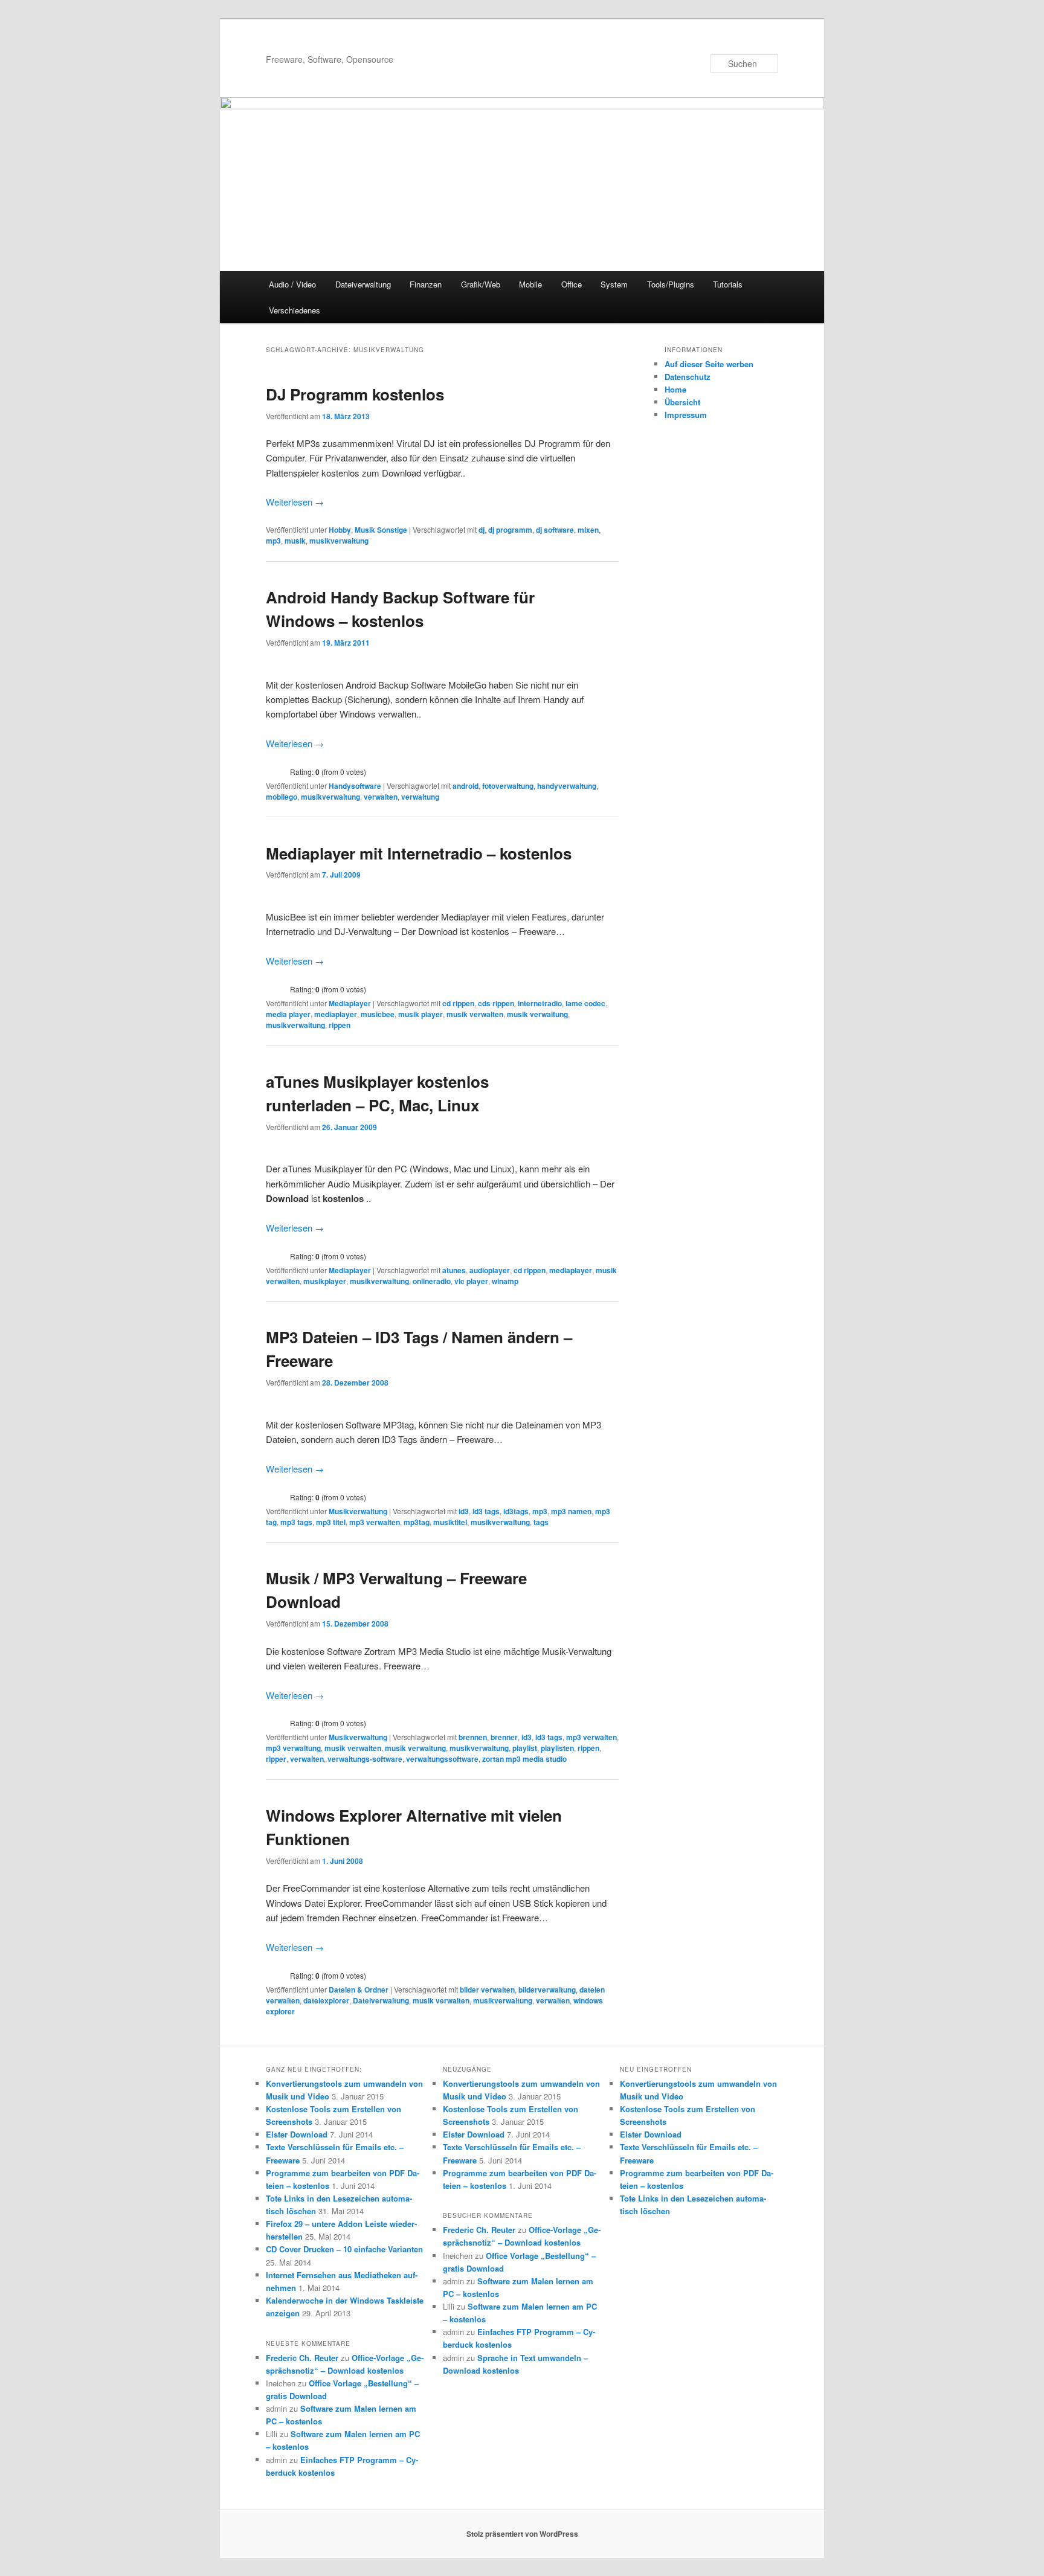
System (614, 284)
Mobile (530, 284)
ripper (276, 1759)
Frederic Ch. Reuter (302, 2358)
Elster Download (297, 2134)
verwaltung (420, 797)
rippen (340, 1025)
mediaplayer (336, 1014)
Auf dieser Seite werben (709, 364)
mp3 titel (331, 1522)
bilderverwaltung (547, 1990)
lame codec (585, 1003)
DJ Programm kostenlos (355, 394)
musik (295, 541)
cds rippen (496, 1003)
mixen (588, 530)
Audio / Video (292, 284)
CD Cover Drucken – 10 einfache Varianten (344, 2249)
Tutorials (728, 284)
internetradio (540, 1003)
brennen (473, 1737)
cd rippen (458, 1003)
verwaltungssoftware (442, 1759)
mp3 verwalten (375, 1522)
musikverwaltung (339, 541)
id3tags (516, 1511)
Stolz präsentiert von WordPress (522, 2534)
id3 (464, 1511)
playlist (525, 1748)
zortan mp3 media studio (524, 1759)
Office (572, 284)
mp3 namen (571, 1511)
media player (288, 1014)
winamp (505, 1281)
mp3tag (417, 1522)
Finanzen (426, 284)
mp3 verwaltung (293, 1748)
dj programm (510, 530)
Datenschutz (688, 377)
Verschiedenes (295, 310)
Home (675, 389)
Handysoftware (355, 786)
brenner (504, 1737)
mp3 (273, 541)
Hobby (340, 530)
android (466, 786)
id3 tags (486, 1511)
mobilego (282, 797)
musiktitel (450, 1522)
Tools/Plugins (671, 284)
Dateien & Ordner (359, 1990)
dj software (555, 530)
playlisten (557, 1748)
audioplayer (490, 1270)
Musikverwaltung (358, 1511)
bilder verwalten (487, 1990)
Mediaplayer (350, 1003)
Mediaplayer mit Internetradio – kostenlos (419, 853)
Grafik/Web (481, 284)
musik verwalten (475, 1014)
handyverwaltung (567, 786)
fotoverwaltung (508, 786)
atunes (454, 1270)
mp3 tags (296, 1522)
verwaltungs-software (365, 1759)
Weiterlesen (295, 502)
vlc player (471, 1281)
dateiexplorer (326, 2000)
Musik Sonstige (381, 530)
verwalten (381, 797)
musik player (420, 1014)
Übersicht (682, 402)
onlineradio (432, 1281)
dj (482, 530)
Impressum (686, 415)
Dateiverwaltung (363, 284)
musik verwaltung (537, 1014)
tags (541, 1522)
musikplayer (325, 1281)
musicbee (378, 1014)
